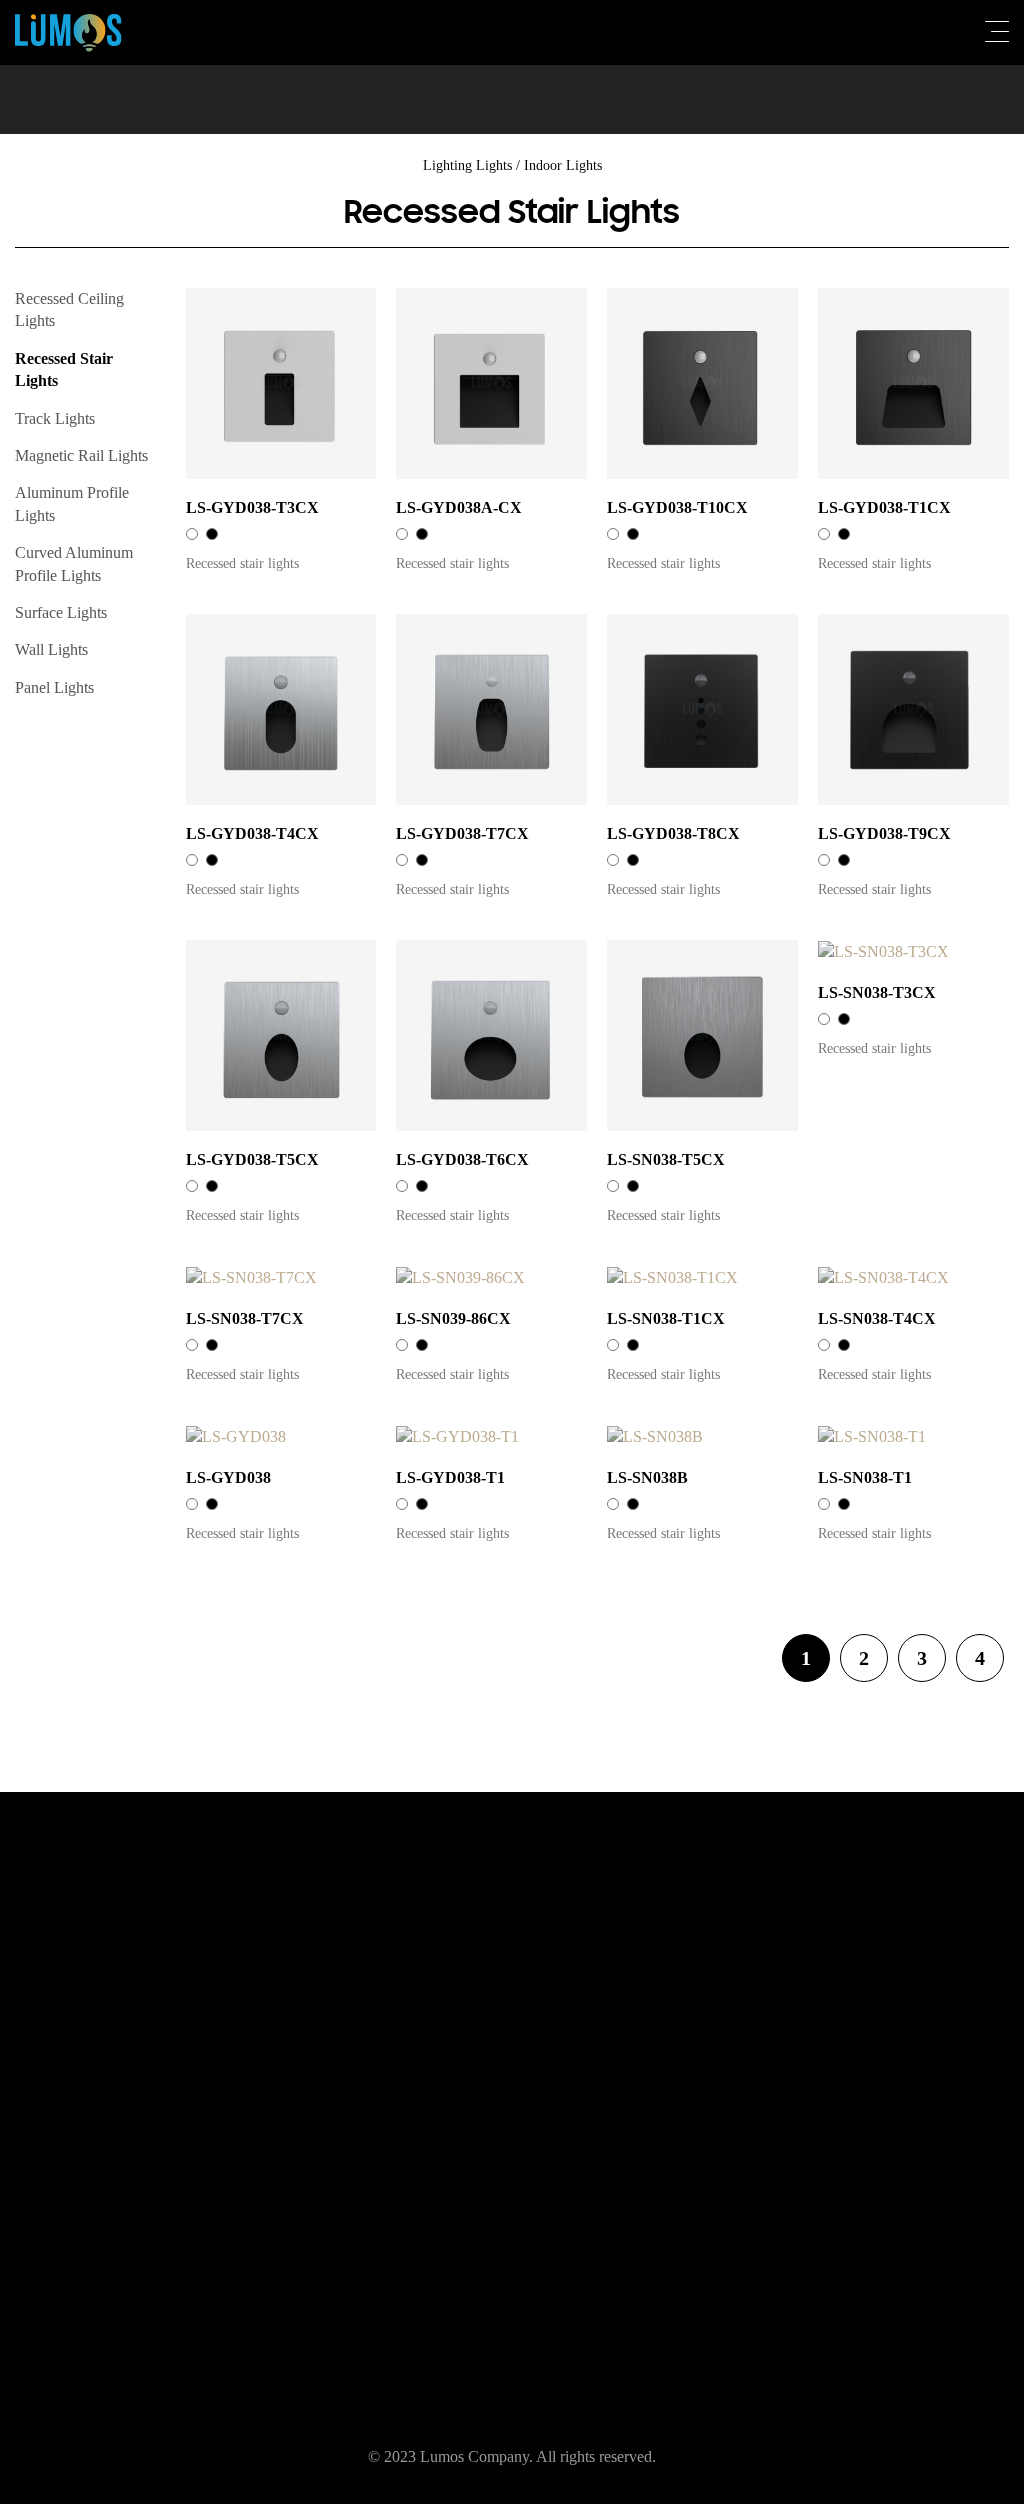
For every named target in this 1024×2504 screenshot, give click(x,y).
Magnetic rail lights (81, 455)
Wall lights (51, 649)
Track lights (55, 418)
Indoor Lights (563, 165)
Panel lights (54, 687)
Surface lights (61, 612)
